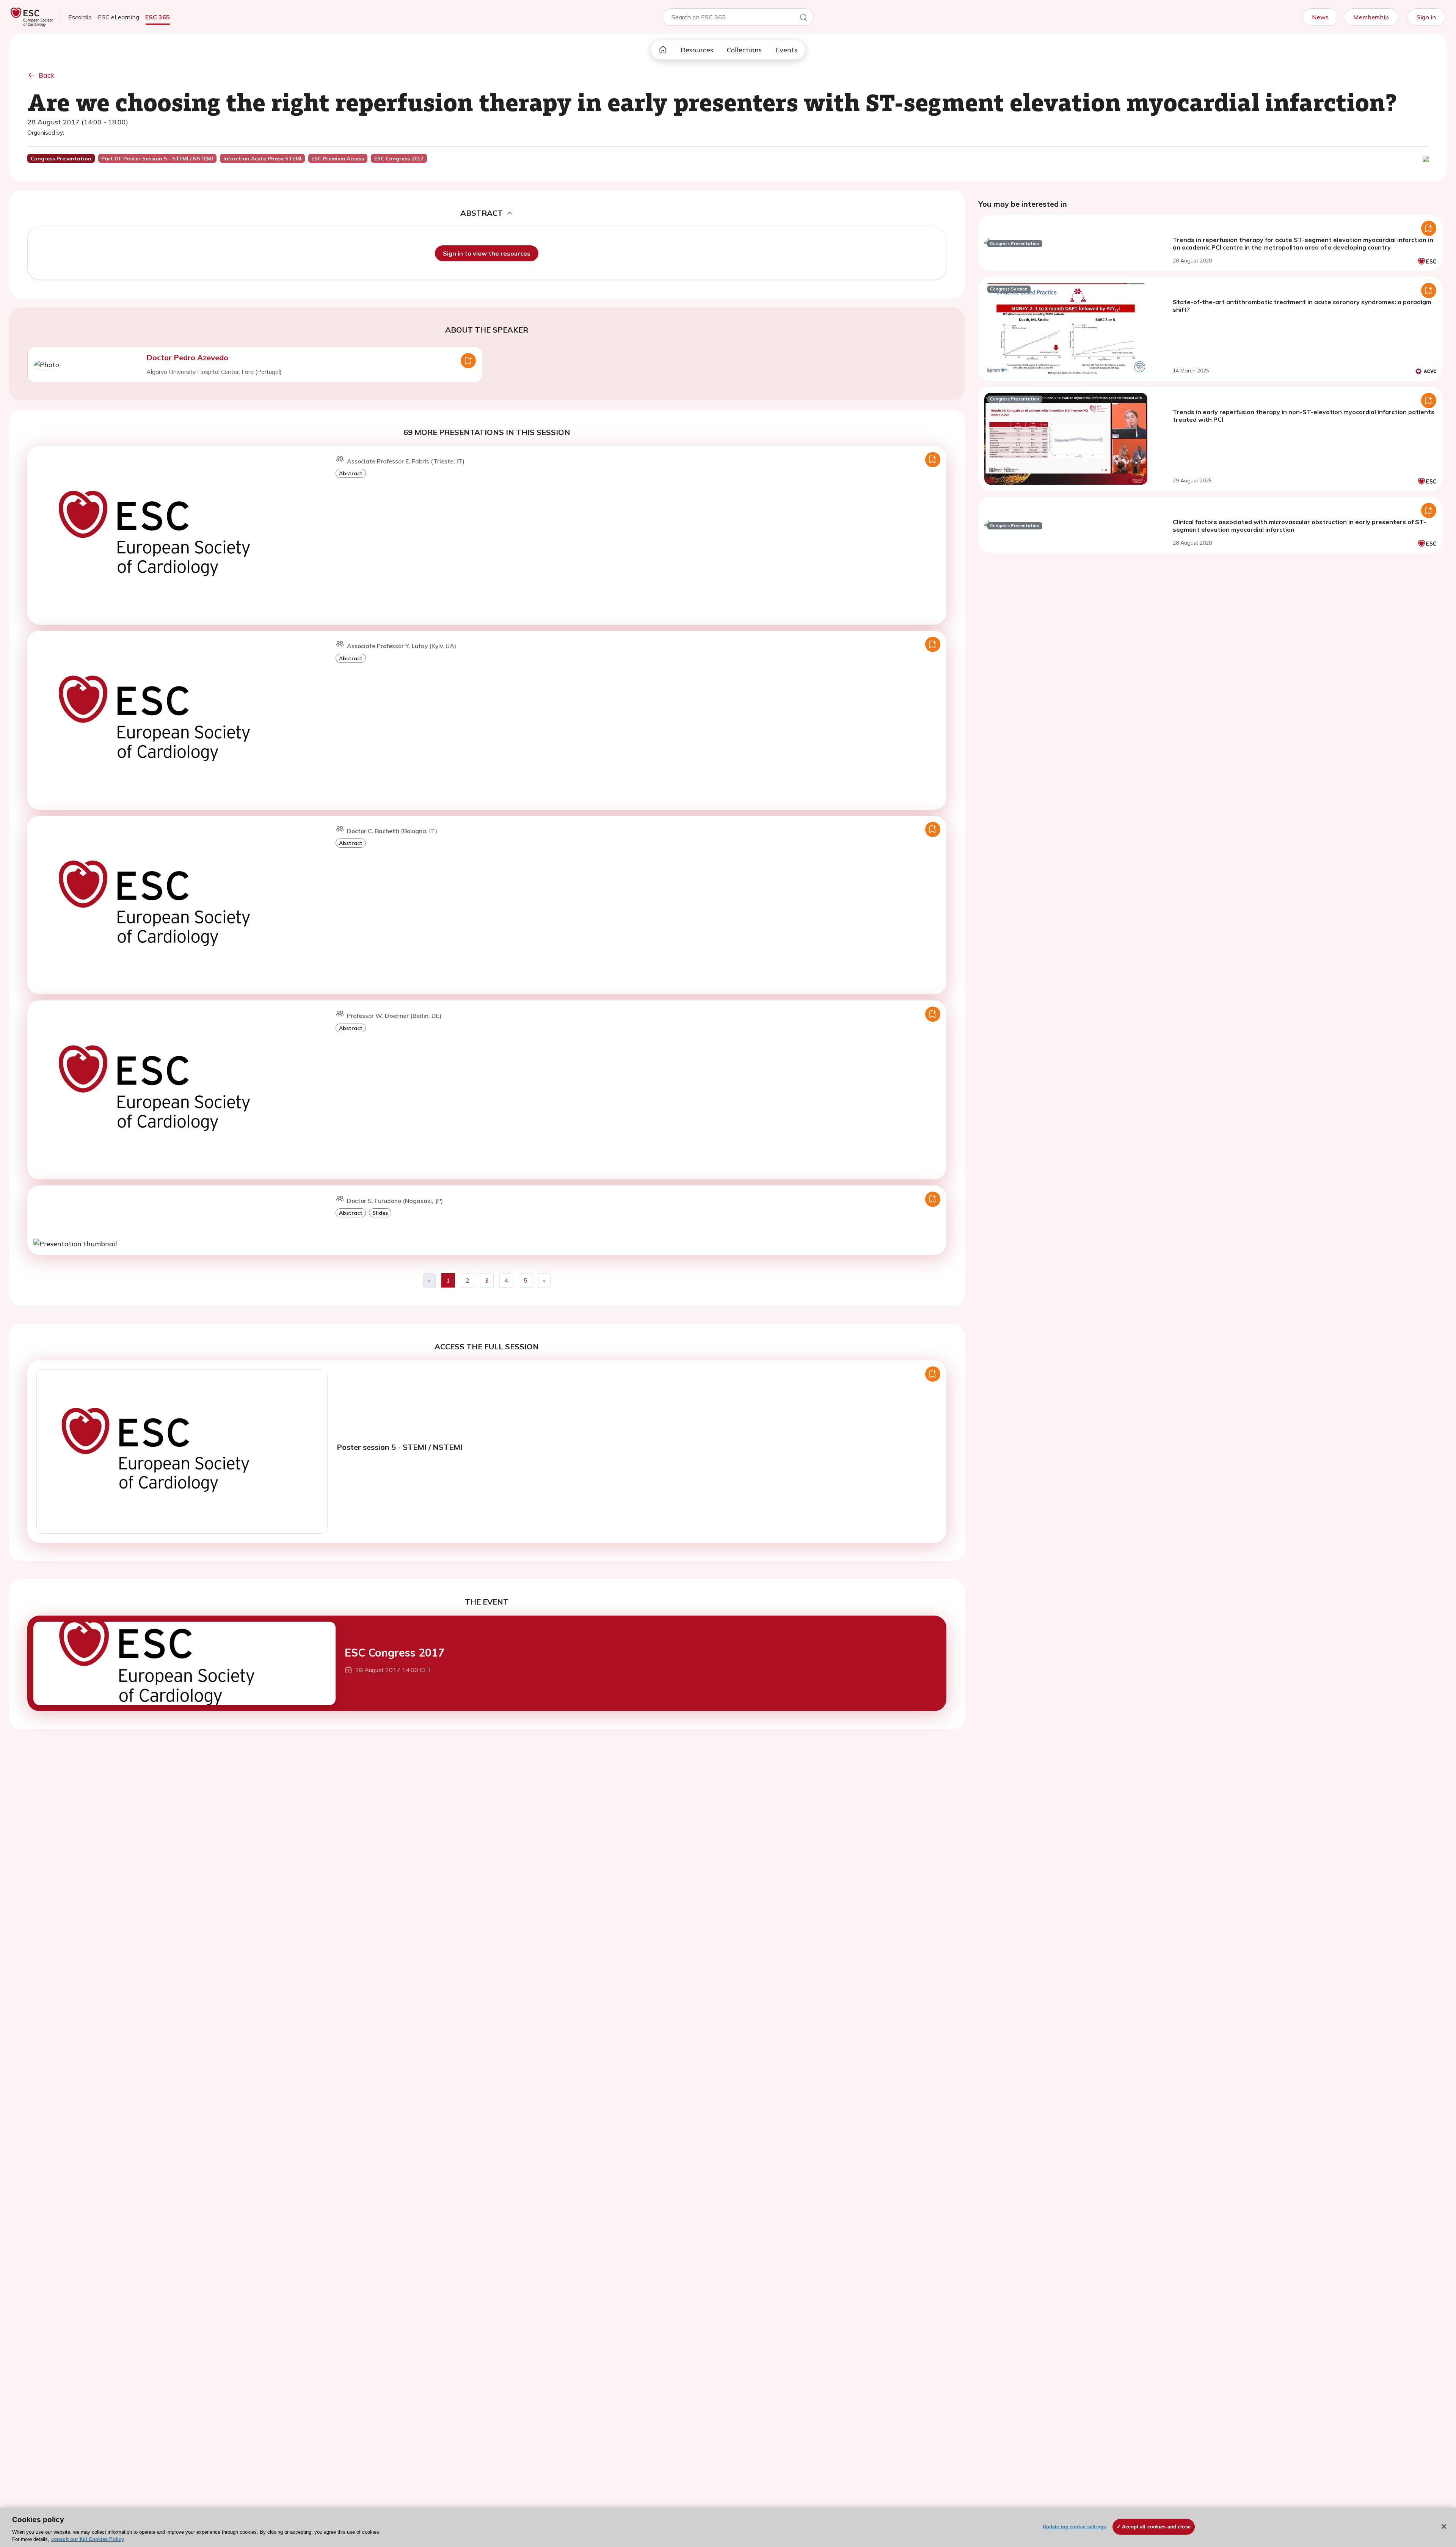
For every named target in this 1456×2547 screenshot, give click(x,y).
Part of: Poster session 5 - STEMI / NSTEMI (157, 159)
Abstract (351, 473)
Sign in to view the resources (487, 253)
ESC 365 (158, 17)
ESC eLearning (118, 17)
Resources (697, 50)
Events (786, 50)
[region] (728, 2527)
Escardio (80, 17)
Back (47, 75)
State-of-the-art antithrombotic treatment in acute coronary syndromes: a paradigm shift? (1302, 306)
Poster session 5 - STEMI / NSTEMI (400, 1447)
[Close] (1444, 2527)
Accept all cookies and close (1156, 2527)
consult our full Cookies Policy (88, 2539)
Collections (744, 50)
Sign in (1426, 17)
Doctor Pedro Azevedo (187, 357)
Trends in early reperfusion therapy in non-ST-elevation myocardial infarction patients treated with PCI (1304, 416)
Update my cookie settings (1074, 2527)
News (1320, 17)
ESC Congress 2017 (395, 1653)
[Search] (803, 19)
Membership (1371, 17)
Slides (380, 1213)
